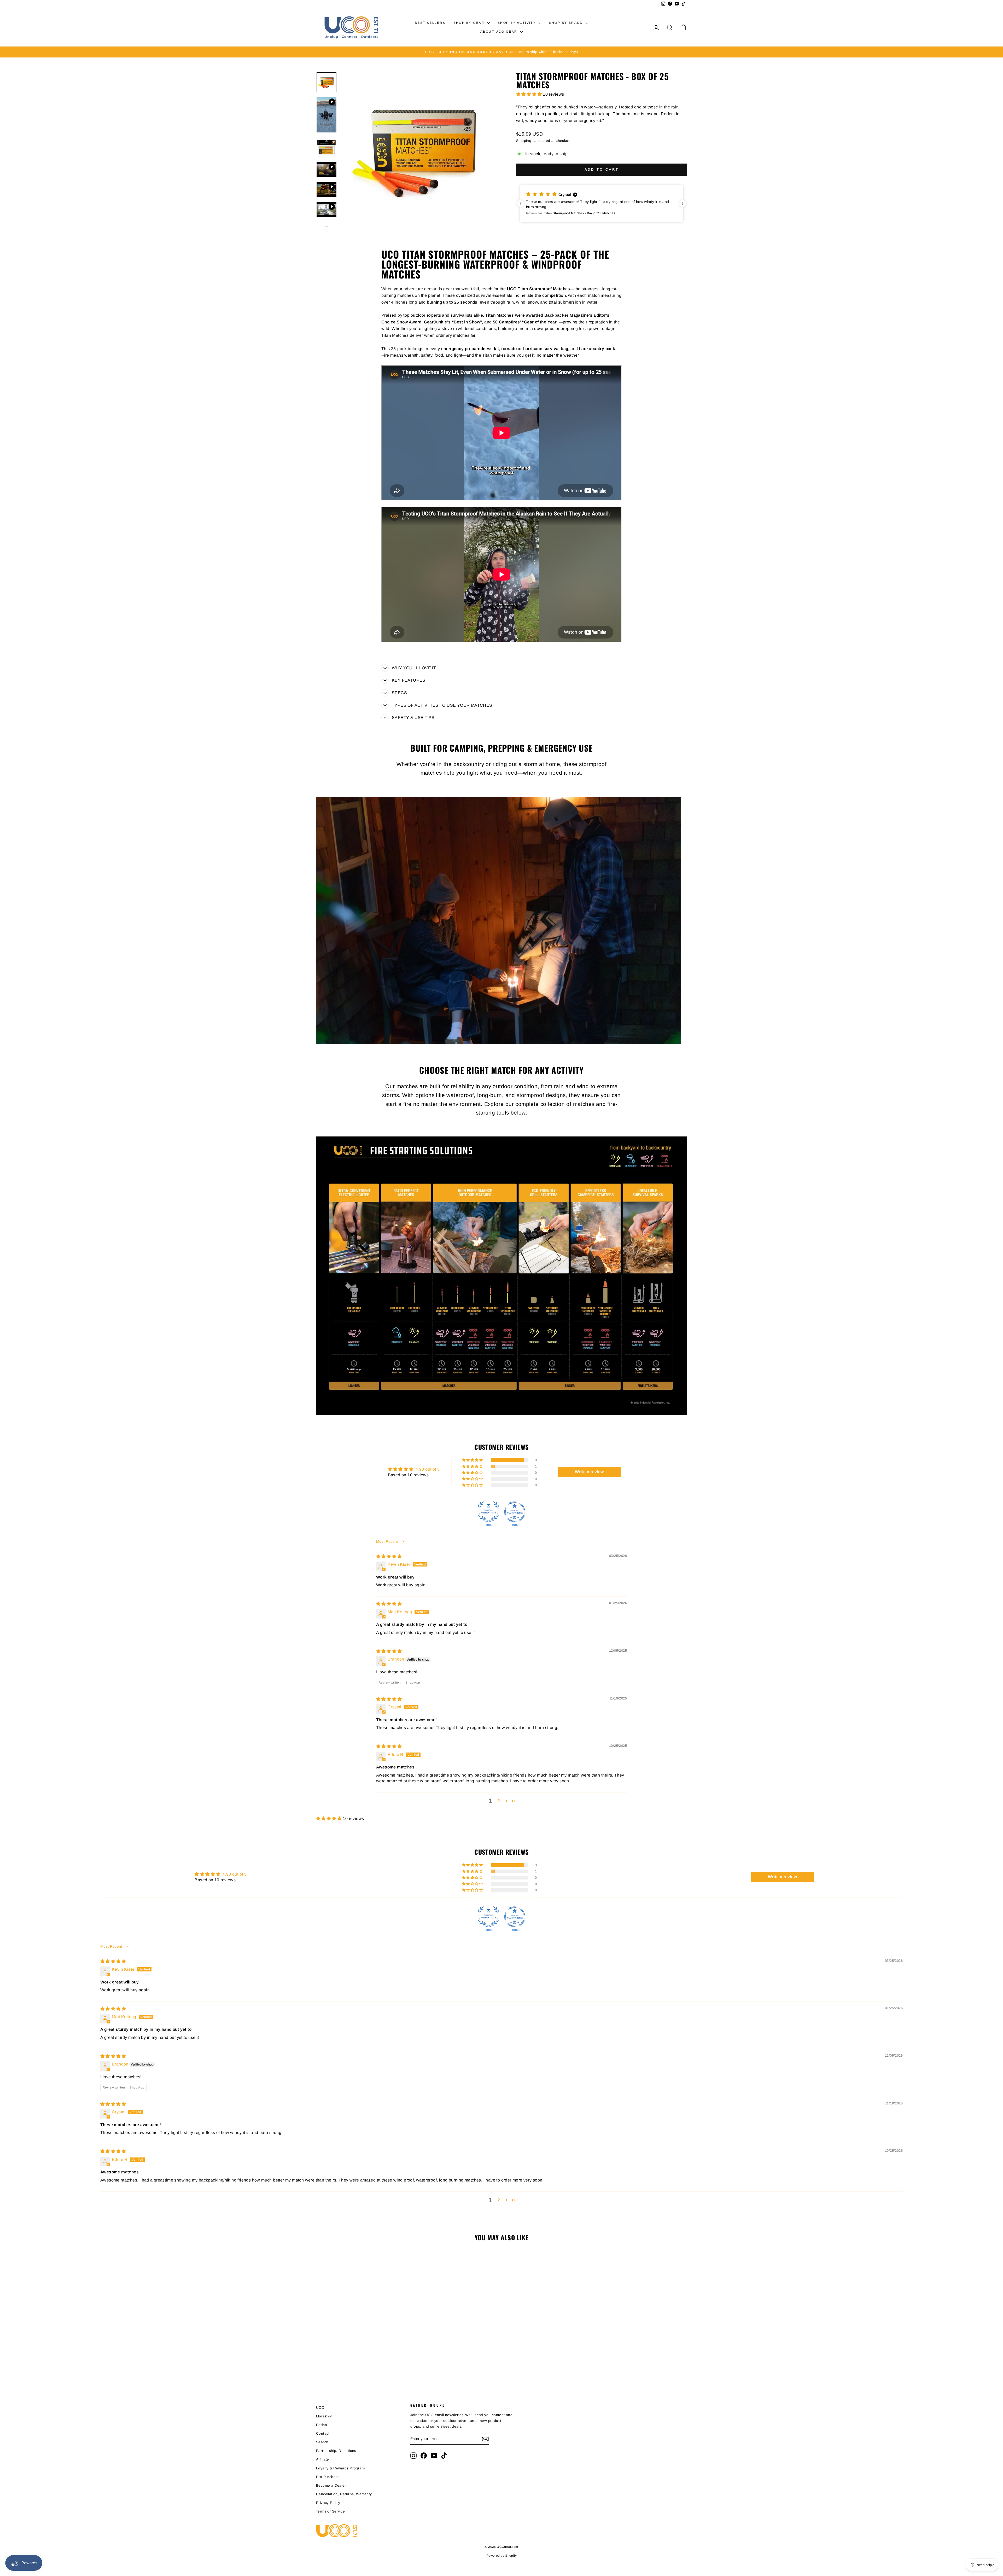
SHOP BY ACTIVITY (517, 23)
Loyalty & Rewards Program (340, 2468)
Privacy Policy (328, 2503)
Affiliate (323, 2459)
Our (390, 1086)
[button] (529, 94)
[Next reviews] (683, 204)
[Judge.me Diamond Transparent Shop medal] (515, 1512)
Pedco (322, 2425)
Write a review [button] (589, 1472)
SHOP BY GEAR (470, 23)
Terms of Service (330, 2511)
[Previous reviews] (521, 204)
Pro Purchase (328, 2477)
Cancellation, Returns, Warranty (344, 2494)
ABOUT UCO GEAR (500, 32)
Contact (323, 2433)
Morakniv (324, 2416)
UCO (320, 2408)
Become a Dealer (331, 2485)
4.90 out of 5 (428, 1469)
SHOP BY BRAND (567, 23)
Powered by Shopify (501, 2556)
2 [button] (499, 1801)
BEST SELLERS (430, 23)
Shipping (524, 141)
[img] (389, 1556)
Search (322, 2442)
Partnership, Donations (336, 2451)
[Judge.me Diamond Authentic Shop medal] (488, 1512)
